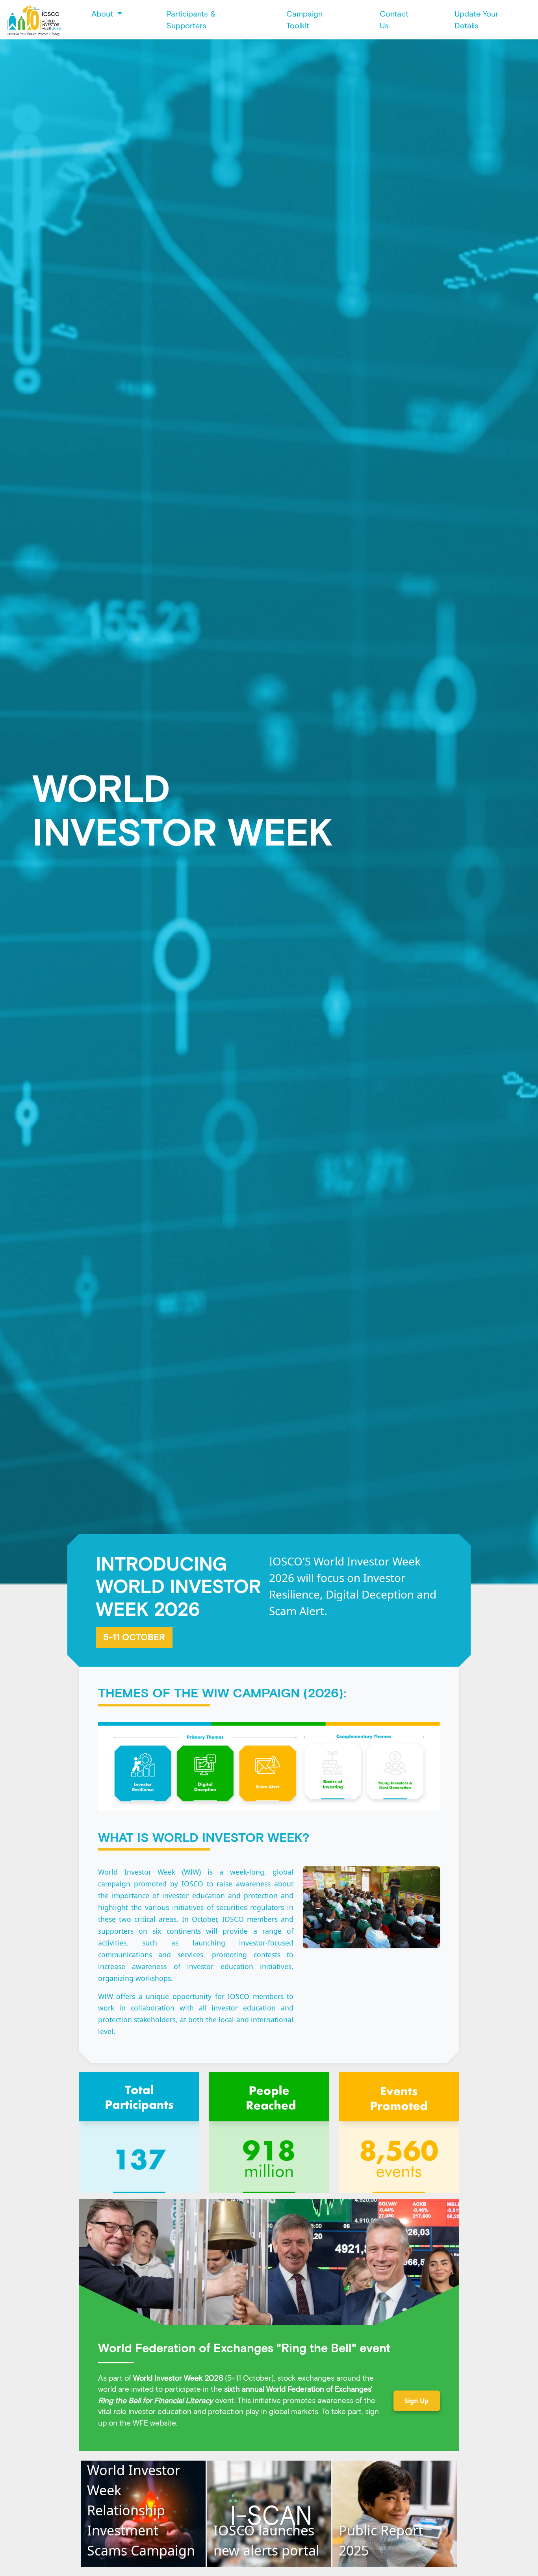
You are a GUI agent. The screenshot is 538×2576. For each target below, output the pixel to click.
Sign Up (416, 2401)
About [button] (103, 14)
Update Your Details (476, 20)
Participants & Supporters (191, 20)
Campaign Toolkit (304, 20)
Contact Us (394, 20)
